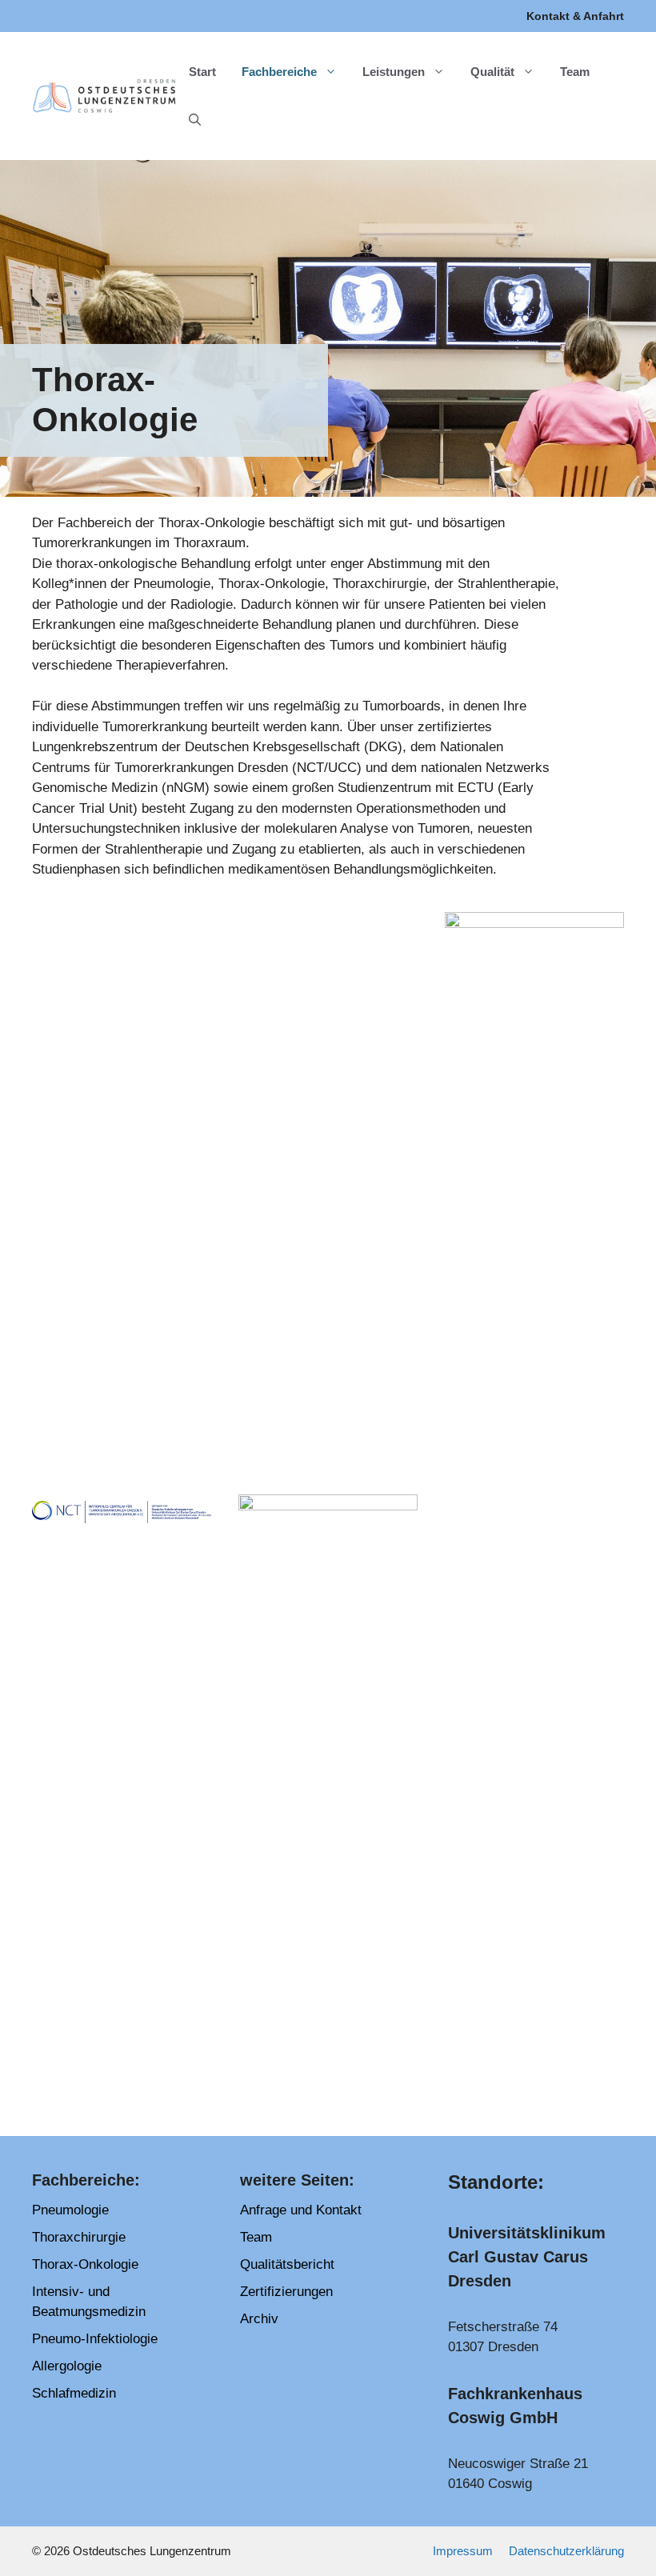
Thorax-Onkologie (85, 2264)
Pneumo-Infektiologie (95, 2339)
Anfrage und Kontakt (301, 2210)
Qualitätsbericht (287, 2264)
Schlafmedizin (74, 2393)
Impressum (463, 2551)
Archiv (259, 2319)
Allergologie (67, 2366)
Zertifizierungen (286, 2292)
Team (575, 72)
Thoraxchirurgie (79, 2237)
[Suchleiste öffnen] (195, 120)
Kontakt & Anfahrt (575, 16)
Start (202, 72)
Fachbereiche (279, 72)
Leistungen (394, 72)
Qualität (492, 72)
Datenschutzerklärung (566, 2551)
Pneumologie (70, 2210)
